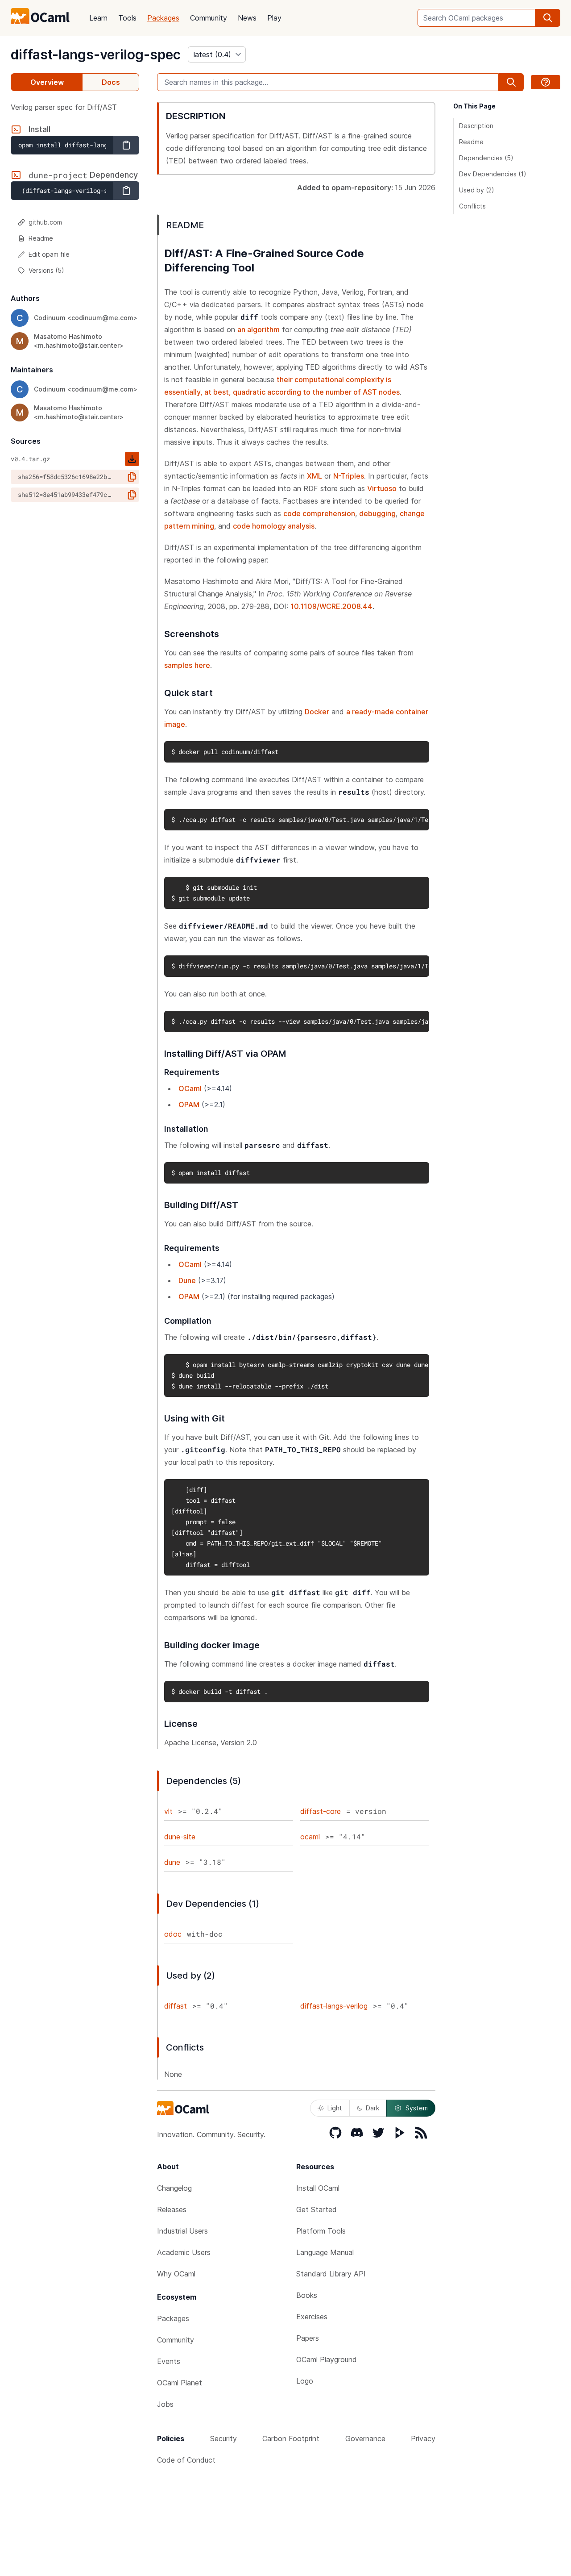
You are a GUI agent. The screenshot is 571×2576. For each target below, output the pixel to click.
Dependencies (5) (486, 158)
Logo (305, 2381)
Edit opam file (49, 254)
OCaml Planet (180, 2383)
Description (476, 126)
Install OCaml (318, 2188)
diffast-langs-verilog (334, 2006)
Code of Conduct (186, 2460)
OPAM (189, 1105)
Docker (317, 712)
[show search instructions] (546, 82)
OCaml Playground (327, 2359)
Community (209, 18)
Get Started (317, 2209)
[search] (548, 18)
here (202, 665)
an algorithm (259, 329)
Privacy (423, 2438)
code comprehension (319, 513)
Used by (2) (477, 190)
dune (172, 1862)
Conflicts (472, 206)
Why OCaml (176, 2274)
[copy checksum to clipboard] (132, 477)
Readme (41, 238)
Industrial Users (182, 2231)
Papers (308, 2338)
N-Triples (349, 476)
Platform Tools (321, 2231)
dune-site (180, 1837)
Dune (187, 1280)
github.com (45, 222)
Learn (98, 18)
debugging (377, 513)
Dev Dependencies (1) (493, 174)
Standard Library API (331, 2274)
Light (335, 2108)
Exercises (312, 2317)
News (247, 18)
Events (169, 2361)
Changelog (174, 2188)
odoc (173, 1934)
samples (178, 665)
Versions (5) (46, 270)
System (417, 2108)
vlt (168, 1811)
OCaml (190, 1088)
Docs (111, 82)
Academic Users (184, 2252)
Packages (163, 18)
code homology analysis (274, 526)
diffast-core (321, 1811)
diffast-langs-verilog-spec (96, 54)
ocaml (310, 1837)
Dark (372, 2108)
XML (314, 476)
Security (223, 2438)
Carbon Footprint (291, 2438)
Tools (127, 18)
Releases (172, 2209)
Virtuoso (382, 488)
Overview (47, 82)
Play (274, 18)
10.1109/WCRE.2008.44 (331, 606)
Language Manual (325, 2252)
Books (307, 2295)
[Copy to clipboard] (126, 145)
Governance (365, 2438)
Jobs (165, 2404)
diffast (176, 2006)
